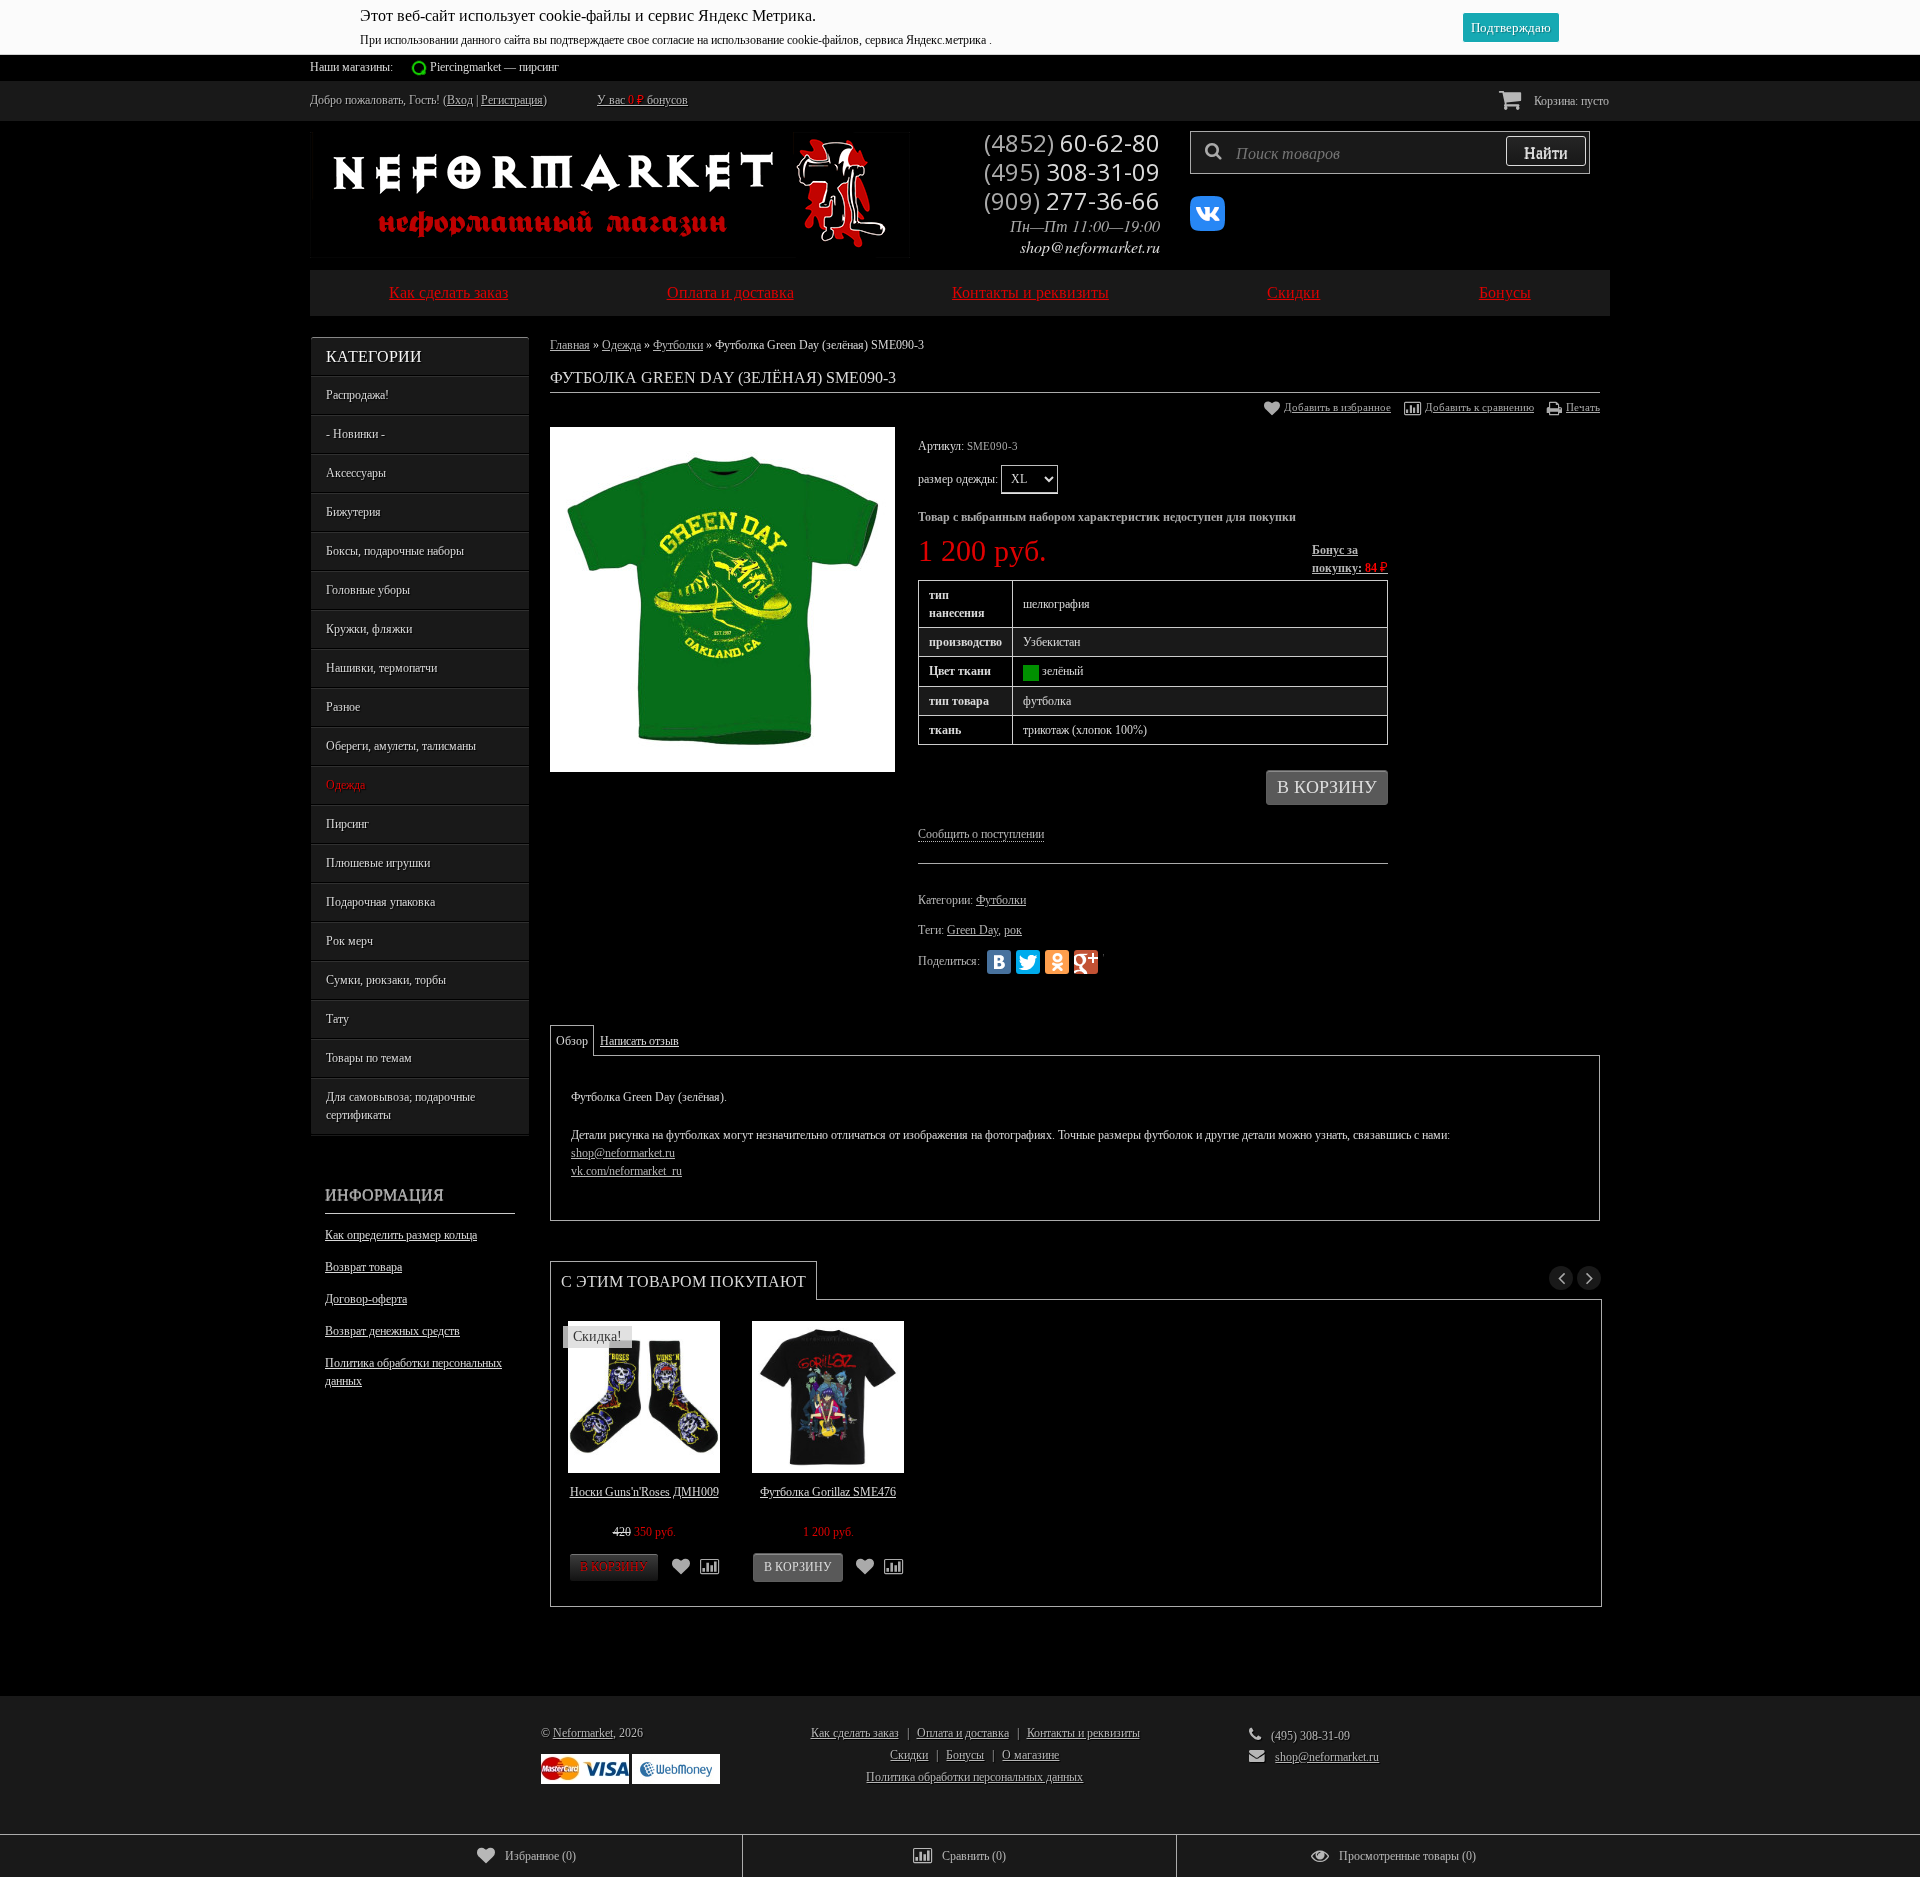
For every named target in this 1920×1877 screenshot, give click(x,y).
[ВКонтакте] (999, 962)
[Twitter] (1028, 962)
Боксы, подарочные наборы (395, 551)
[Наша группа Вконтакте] (1207, 227)
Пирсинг (347, 824)
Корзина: (1570, 101)
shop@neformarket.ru (1090, 246)
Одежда (345, 785)
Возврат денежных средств (392, 1331)
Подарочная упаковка (380, 902)
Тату (337, 1019)
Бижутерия (353, 512)
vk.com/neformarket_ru (626, 1171)
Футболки (678, 345)
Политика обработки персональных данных (413, 1372)
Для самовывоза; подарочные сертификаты (400, 1106)
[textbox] (1390, 152)
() (540, 1856)
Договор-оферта (366, 1299)
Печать (1583, 407)
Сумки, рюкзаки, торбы (386, 980)
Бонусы (1505, 292)
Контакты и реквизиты (1030, 292)
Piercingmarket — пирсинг (494, 67)
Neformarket (583, 1733)
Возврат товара (363, 1267)
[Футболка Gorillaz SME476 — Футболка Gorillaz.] (828, 1397)
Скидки (1293, 292)
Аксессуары (356, 473)
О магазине (1030, 1755)
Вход (460, 100)
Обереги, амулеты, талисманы (401, 746)
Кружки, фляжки (369, 629)
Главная (570, 345)
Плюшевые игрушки (378, 863)
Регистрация (512, 100)
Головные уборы (368, 590)
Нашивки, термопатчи (381, 668)
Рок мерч (349, 941)
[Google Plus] (1086, 962)
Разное (343, 707)
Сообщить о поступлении (981, 834)
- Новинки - (355, 434)
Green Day (972, 930)
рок (1013, 930)
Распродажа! (357, 395)
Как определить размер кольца (401, 1235)
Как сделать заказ (448, 292)
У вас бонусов (642, 100)
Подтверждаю (1511, 27)
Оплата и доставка (730, 292)
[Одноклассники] (1057, 962)
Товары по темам (369, 1058)
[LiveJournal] (1115, 962)
